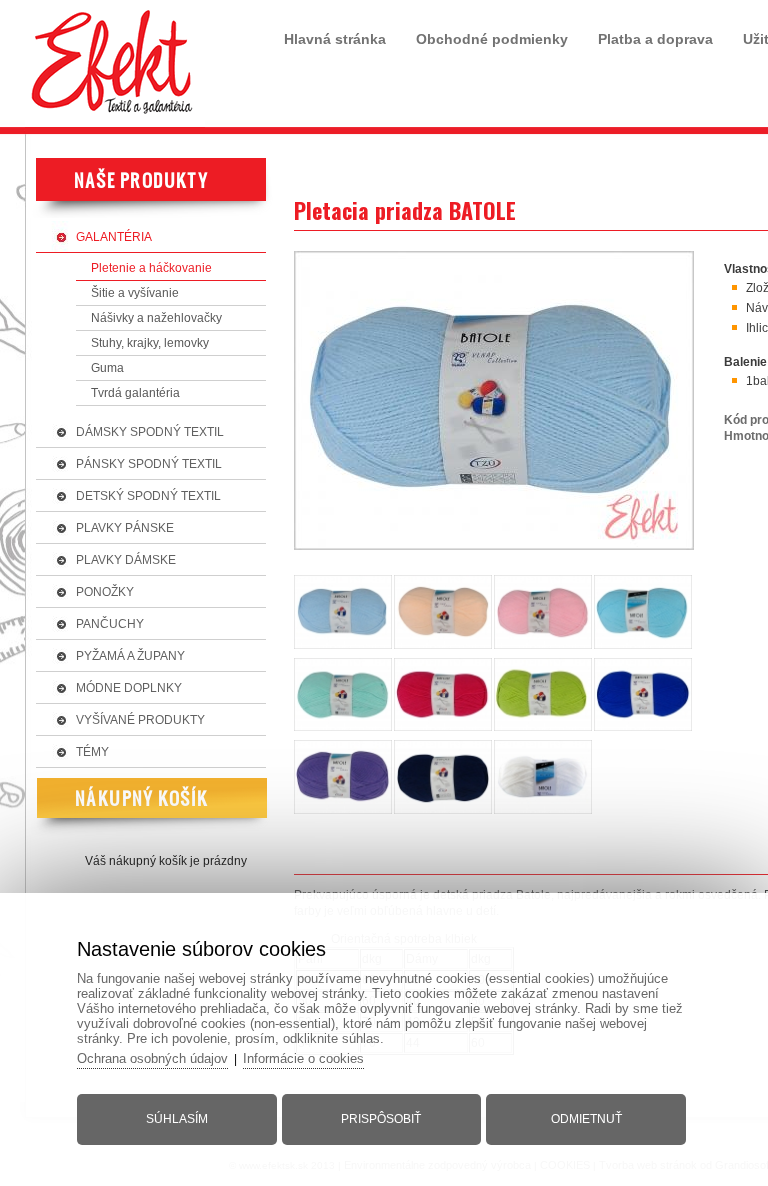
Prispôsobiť (381, 1119)
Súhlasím (177, 1119)
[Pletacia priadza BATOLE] (494, 551)
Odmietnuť (586, 1119)
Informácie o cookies (303, 1058)
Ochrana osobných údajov (152, 1058)
